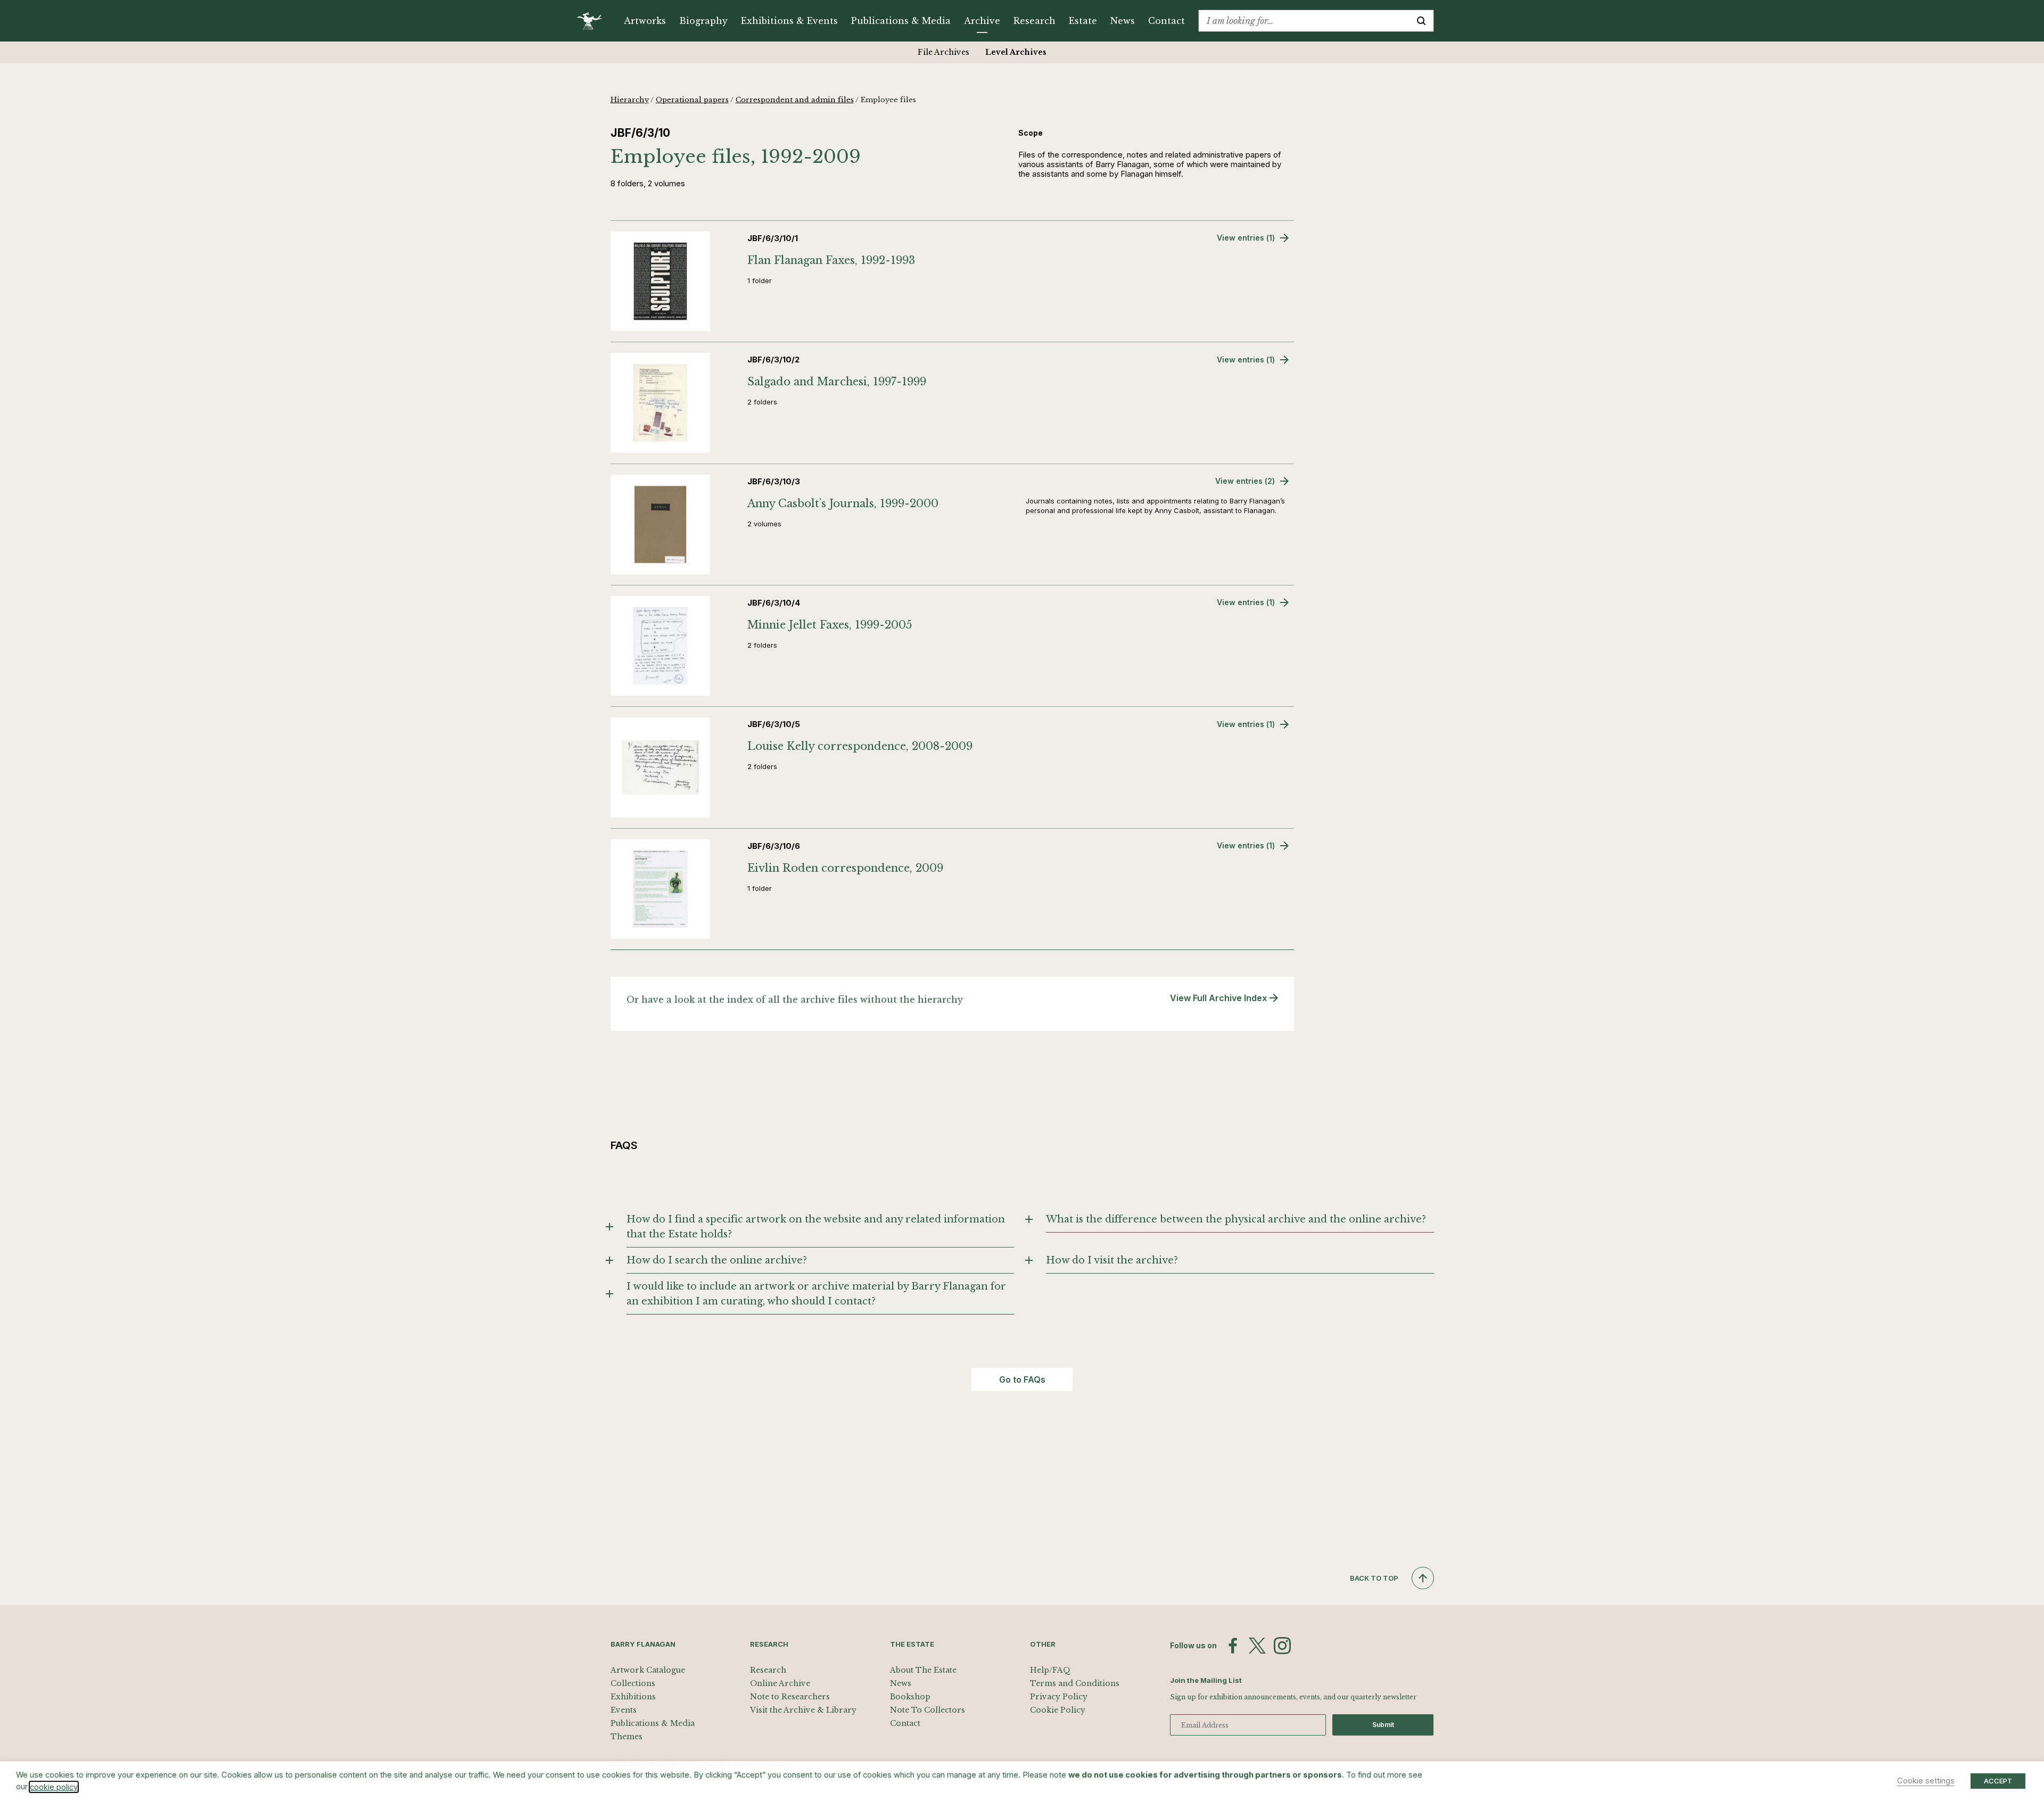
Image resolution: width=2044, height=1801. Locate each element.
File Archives (943, 52)
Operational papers (692, 100)
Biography (703, 21)
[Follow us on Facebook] (1233, 1646)
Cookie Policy (1058, 1710)
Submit (1383, 1725)
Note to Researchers (790, 1697)
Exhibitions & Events (789, 21)
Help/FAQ (1050, 1670)
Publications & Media (901, 21)
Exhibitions (633, 1697)
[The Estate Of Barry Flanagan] (593, 21)
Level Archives (1016, 52)
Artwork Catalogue (648, 1670)
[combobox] (1304, 21)
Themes (627, 1737)
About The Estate (923, 1670)
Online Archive (780, 1683)
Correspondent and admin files (795, 100)
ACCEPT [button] (1998, 1781)
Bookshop (910, 1697)
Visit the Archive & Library (803, 1710)
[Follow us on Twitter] (1257, 1646)
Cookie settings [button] (1926, 1781)
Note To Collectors (928, 1710)
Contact (1167, 21)
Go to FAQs (1022, 1379)
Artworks (645, 21)
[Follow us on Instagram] (1282, 1646)
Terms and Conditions (1075, 1683)
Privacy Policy (1059, 1697)
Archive (982, 21)
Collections (633, 1683)
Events (624, 1710)
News (1123, 21)
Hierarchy (630, 100)
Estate (1083, 21)
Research (1035, 21)
